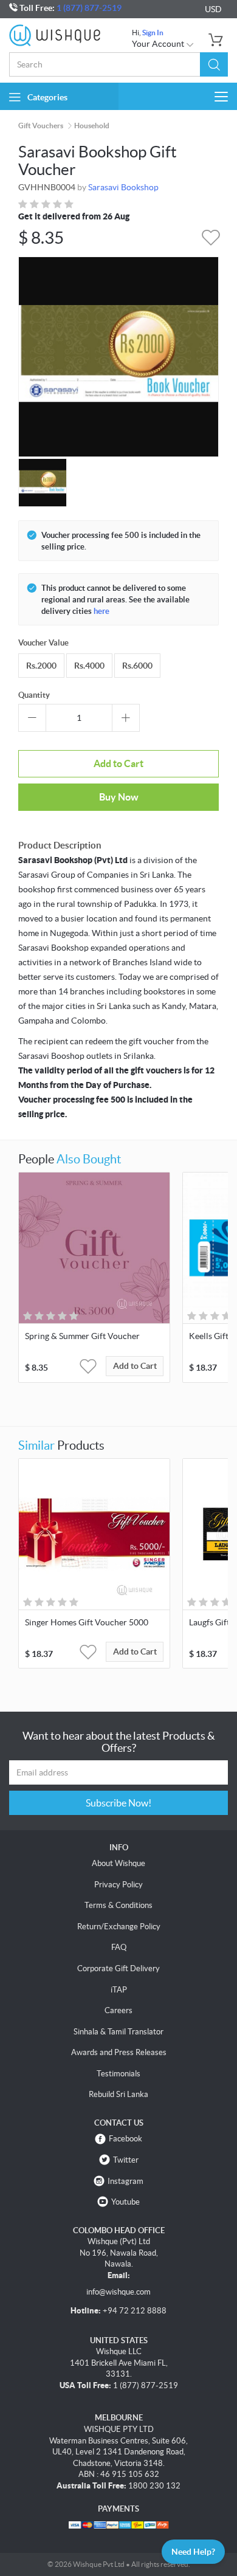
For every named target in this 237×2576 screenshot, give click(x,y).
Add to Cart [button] (135, 1366)
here (101, 611)
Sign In (153, 33)
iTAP (119, 1990)
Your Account (159, 44)
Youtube (125, 2202)
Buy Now (119, 797)
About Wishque (118, 1863)
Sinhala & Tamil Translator (118, 2032)
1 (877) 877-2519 (89, 8)
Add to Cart (118, 763)
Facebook (125, 2139)
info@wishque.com (118, 2292)
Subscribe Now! (118, 1803)
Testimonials (118, 2074)
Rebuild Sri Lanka (118, 2094)
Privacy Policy (118, 1885)
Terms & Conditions (118, 1905)
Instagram (125, 2181)
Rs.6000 (137, 666)
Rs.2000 (41, 666)
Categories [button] (47, 97)
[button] (214, 64)
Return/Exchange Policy (119, 1927)
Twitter (126, 2160)
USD (213, 9)
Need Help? (193, 2552)
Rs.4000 (89, 666)
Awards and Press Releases (119, 2052)
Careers (118, 2010)
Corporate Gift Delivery (118, 1968)
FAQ (119, 1947)
